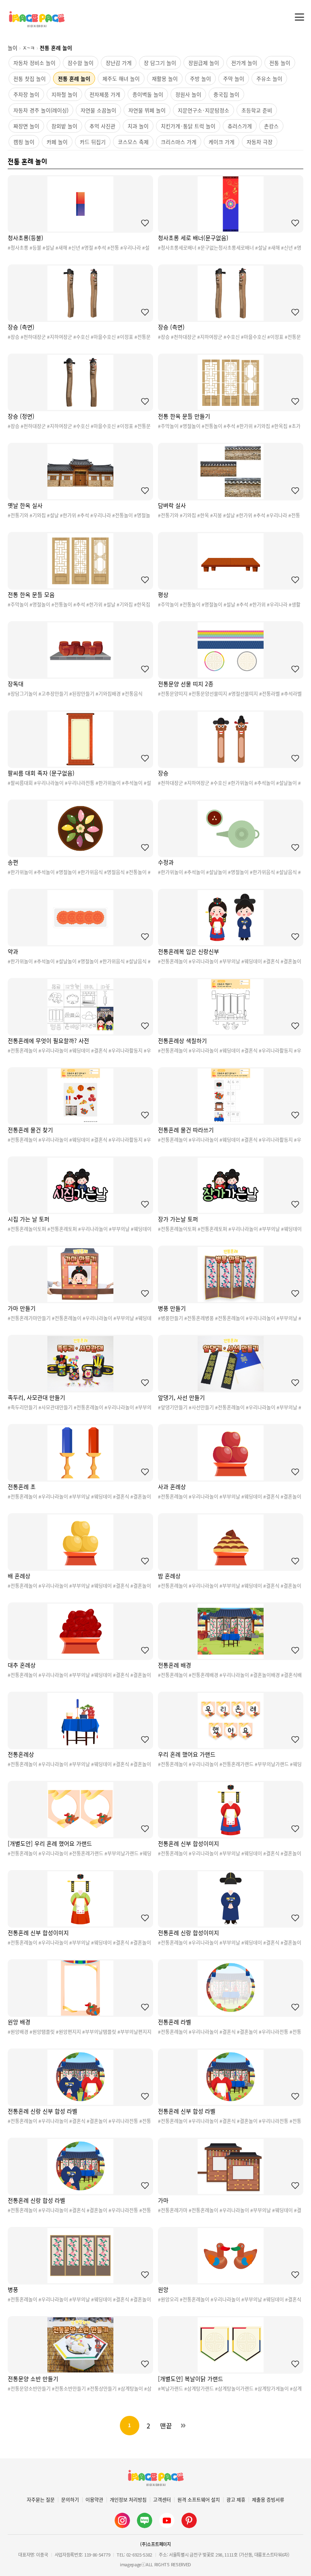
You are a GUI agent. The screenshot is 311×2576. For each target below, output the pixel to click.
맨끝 (166, 2426)
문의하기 (70, 2500)
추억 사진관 (102, 126)
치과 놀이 (138, 126)
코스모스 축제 (133, 142)
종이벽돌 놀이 (148, 94)
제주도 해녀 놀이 (121, 78)
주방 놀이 (200, 78)
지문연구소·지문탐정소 (203, 110)
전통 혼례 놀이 (74, 78)
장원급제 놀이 (204, 63)
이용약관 (94, 2500)
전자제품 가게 (105, 94)
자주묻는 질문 (41, 2500)
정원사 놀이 (188, 94)
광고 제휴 (236, 2500)
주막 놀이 (234, 78)
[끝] (183, 2426)
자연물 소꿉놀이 (98, 110)
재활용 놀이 (165, 78)
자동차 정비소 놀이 (34, 63)
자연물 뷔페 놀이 (147, 110)
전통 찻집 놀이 (30, 78)
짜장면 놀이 (26, 126)
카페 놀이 (57, 142)
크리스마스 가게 (179, 142)
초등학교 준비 (257, 110)
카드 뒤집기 (93, 142)
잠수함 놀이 (81, 63)
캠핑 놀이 (24, 142)
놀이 (13, 48)
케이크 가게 (222, 142)
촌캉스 (271, 126)
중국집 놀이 (226, 94)
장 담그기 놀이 (160, 63)
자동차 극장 (260, 142)
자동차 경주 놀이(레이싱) (41, 110)
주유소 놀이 (269, 78)
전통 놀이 (280, 63)
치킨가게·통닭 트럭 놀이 (188, 126)
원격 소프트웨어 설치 (199, 2500)
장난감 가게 (119, 63)
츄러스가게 (240, 126)
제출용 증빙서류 (268, 2500)
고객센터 (162, 2500)
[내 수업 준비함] (143, 223)
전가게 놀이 (244, 63)
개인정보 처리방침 (128, 2500)
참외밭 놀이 (64, 126)
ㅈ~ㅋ (29, 48)
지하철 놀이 (64, 94)
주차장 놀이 (26, 94)
